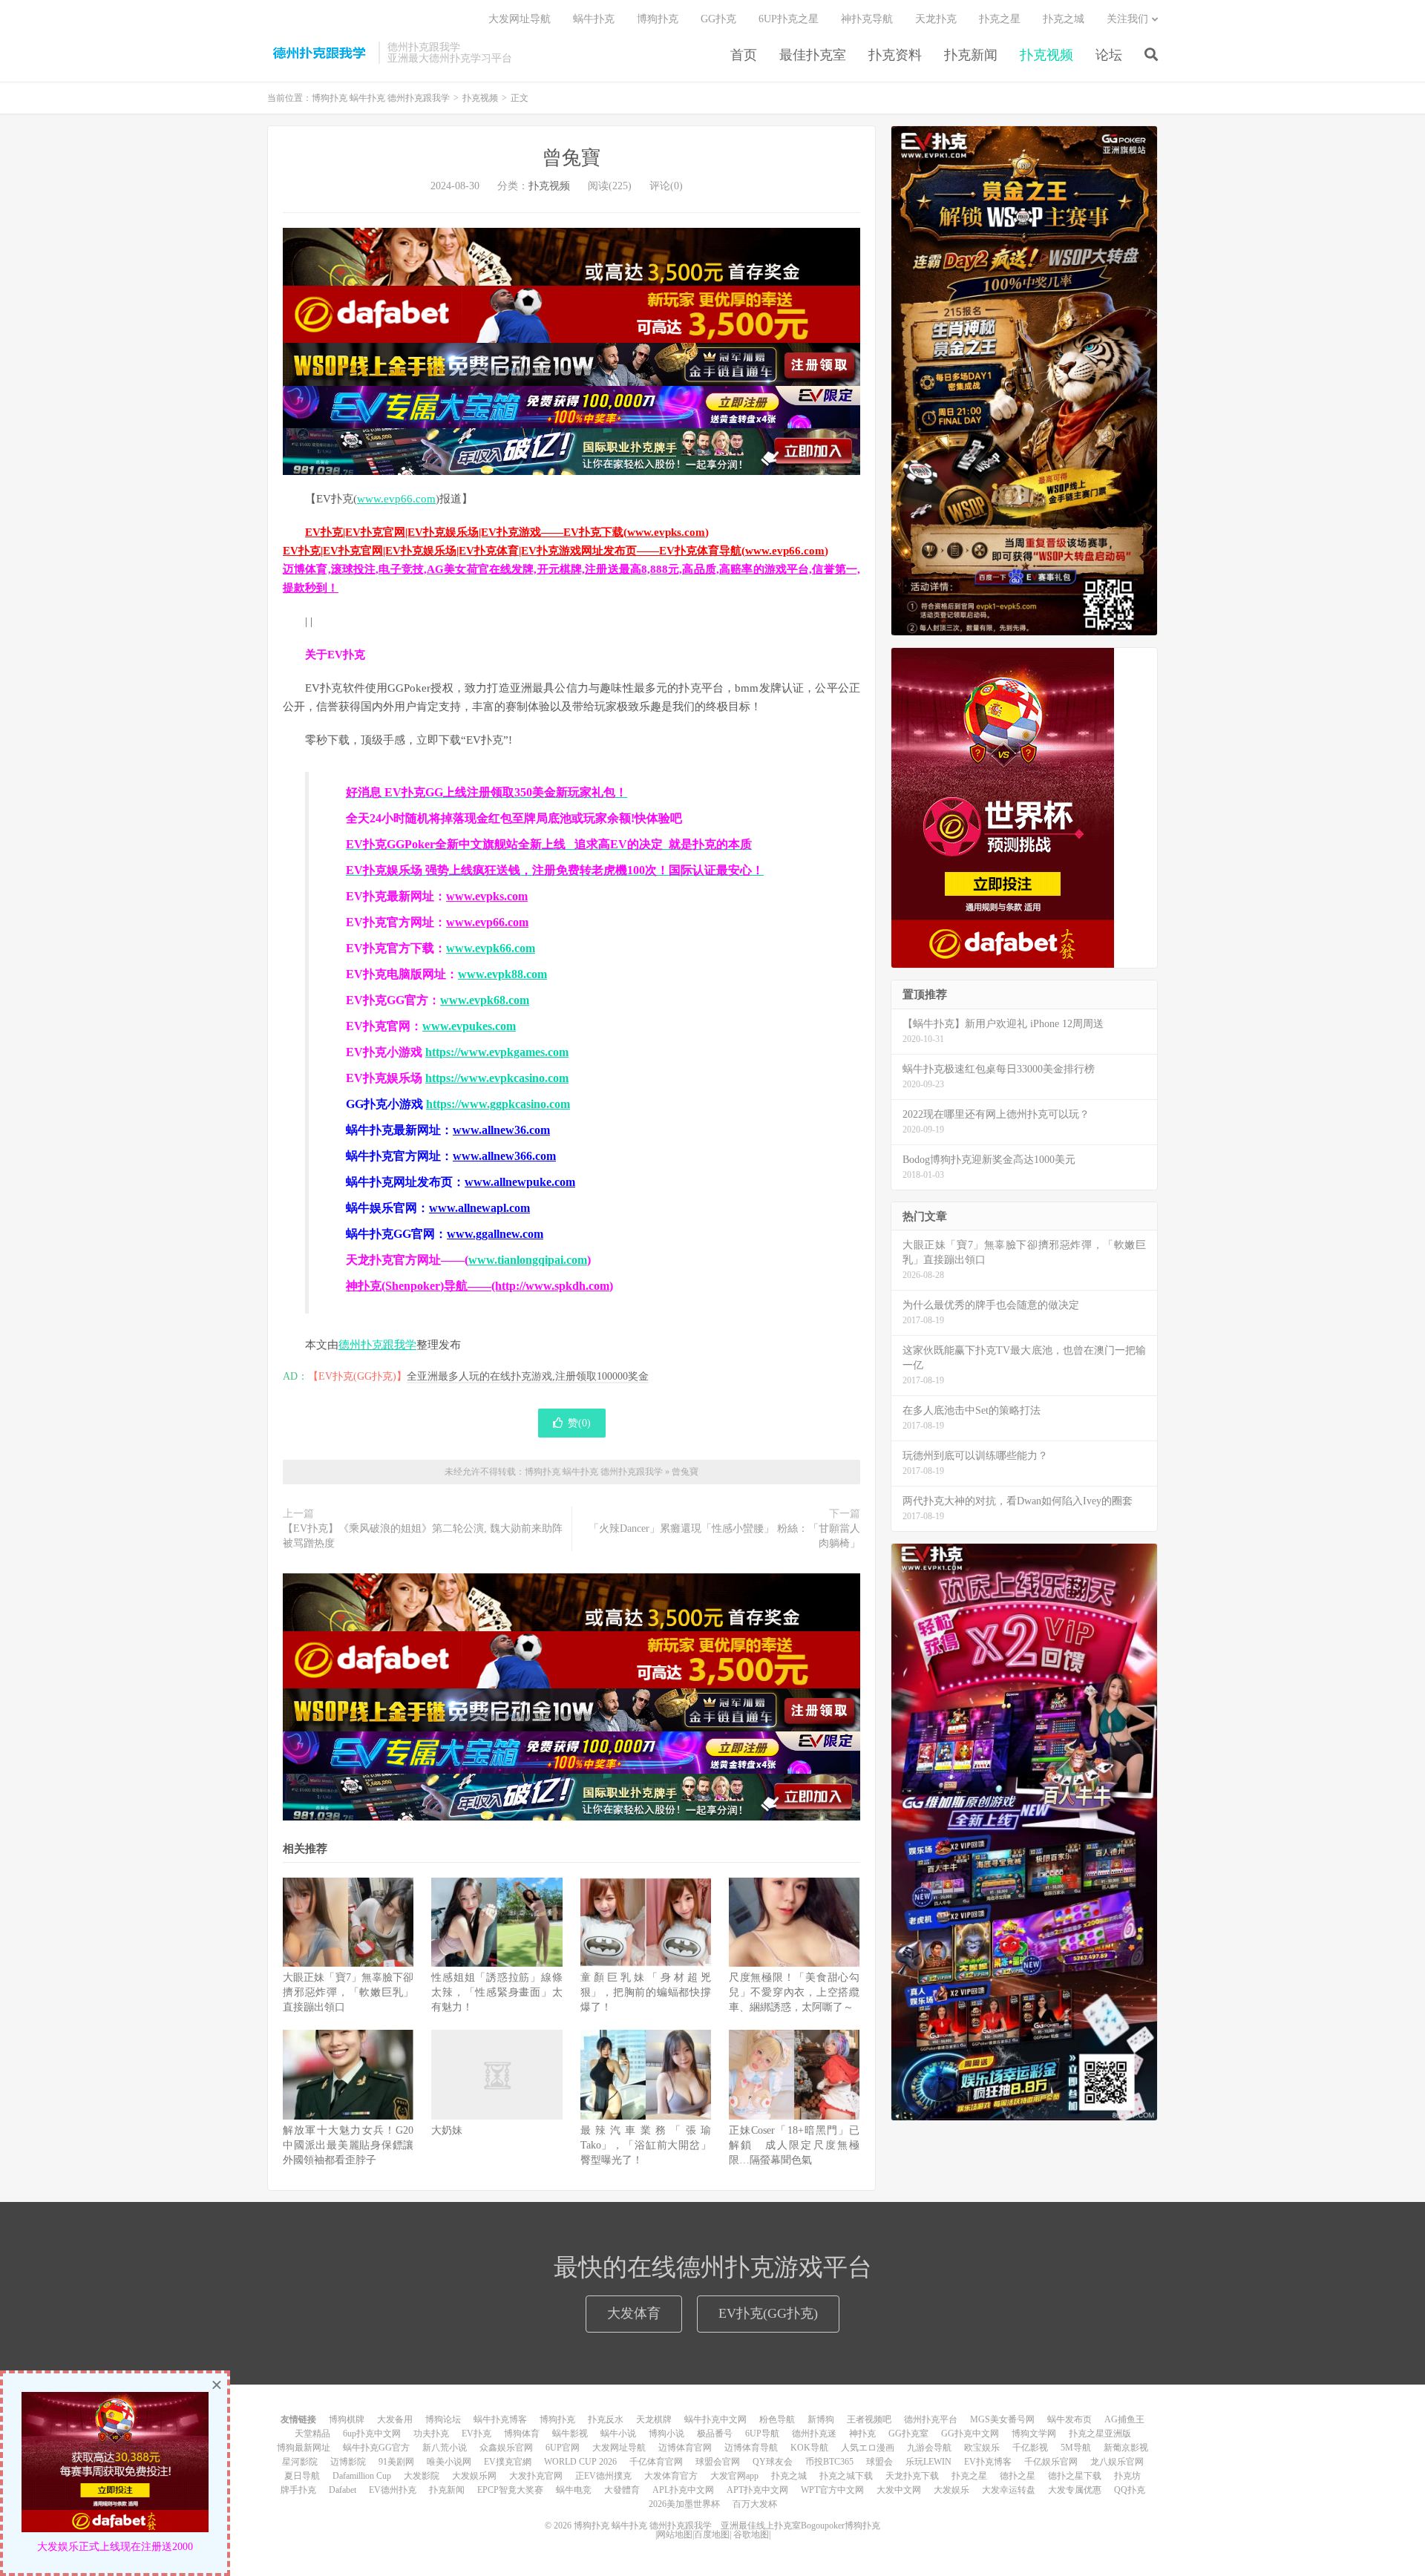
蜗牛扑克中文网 (715, 2419)
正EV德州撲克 (603, 2476)
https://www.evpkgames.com (497, 1052)
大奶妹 (447, 2130)
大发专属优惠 (1075, 2490)
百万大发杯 (755, 2504)
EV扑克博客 (988, 2462)
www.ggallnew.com (495, 1234)
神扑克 (862, 2434)
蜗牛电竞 (574, 2490)
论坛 (1109, 55)
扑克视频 (1046, 55)
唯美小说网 (449, 2462)
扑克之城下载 (846, 2476)
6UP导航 (762, 2434)
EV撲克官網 (508, 2462)
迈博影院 (348, 2462)
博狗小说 (666, 2434)
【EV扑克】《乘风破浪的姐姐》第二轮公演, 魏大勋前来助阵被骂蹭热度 (423, 1536)
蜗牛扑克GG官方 (376, 2448)
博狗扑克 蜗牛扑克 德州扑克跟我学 (319, 53)
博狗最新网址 (304, 2448)
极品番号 (715, 2434)
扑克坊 (1127, 2476)
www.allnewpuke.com (520, 1182)
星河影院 (300, 2462)
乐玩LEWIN (928, 2462)
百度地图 (712, 2534)
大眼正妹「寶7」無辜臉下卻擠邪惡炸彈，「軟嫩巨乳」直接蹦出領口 (348, 1992)
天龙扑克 (936, 19)
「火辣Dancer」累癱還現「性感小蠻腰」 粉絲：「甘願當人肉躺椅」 (724, 1536)
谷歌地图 (751, 2534)
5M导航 (1076, 2448)
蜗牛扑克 (594, 19)
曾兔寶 (571, 158)
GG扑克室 (908, 2434)
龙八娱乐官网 (1117, 2462)
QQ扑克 (1130, 2490)
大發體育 (622, 2490)
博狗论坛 (443, 2419)
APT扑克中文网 (757, 2490)
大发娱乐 (951, 2490)
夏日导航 (302, 2476)
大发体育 (634, 2313)
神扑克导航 (867, 19)
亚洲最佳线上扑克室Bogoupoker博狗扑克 (799, 2526)
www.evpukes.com (469, 1026)
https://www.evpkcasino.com (497, 1078)
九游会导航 (929, 2448)
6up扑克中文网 (372, 2434)
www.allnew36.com (501, 1130)
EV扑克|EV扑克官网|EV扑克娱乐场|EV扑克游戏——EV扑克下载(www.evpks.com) (507, 532)
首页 (744, 55)
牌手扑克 (298, 2490)
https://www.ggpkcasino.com (498, 1104)
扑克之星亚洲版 (1100, 2434)
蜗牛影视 (570, 2434)
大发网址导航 (520, 19)
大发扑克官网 (536, 2476)
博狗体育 (522, 2434)
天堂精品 (312, 2434)
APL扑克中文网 (683, 2490)
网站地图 (675, 2534)
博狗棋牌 (347, 2419)
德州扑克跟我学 (377, 1345)
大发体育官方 (671, 2476)
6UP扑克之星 (789, 19)
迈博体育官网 (685, 2448)
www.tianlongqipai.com (528, 1260)
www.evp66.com (396, 499)
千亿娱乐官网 (1051, 2462)
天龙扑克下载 (912, 2476)
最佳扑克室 (813, 55)
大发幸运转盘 (1009, 2490)
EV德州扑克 (393, 2490)
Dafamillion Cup (362, 2476)
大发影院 (422, 2476)
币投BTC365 (829, 2462)
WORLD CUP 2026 (580, 2462)
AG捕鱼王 (1124, 2419)
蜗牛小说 (618, 2434)
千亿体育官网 (656, 2462)
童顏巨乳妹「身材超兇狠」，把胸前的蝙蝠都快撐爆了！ (646, 1992)
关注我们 (1127, 19)
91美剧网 (396, 2462)
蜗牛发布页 (1069, 2419)
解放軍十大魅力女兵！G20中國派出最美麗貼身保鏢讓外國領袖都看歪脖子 (348, 2145)
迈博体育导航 (751, 2448)
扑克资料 (895, 55)
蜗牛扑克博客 (500, 2419)
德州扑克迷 (814, 2434)
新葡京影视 (1126, 2448)
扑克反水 (606, 2419)
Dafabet (343, 2490)
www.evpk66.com (491, 948)
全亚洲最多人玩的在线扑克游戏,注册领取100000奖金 (528, 1376)
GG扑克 (718, 19)
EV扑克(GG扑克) (768, 2313)
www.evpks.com (487, 896)
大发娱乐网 (474, 2476)
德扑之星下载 (1075, 2476)
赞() (579, 1423)
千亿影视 (1030, 2448)
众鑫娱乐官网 (506, 2448)
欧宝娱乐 (982, 2448)
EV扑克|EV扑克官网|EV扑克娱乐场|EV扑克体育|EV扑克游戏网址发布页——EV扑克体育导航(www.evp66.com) (556, 551)
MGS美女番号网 (1002, 2419)
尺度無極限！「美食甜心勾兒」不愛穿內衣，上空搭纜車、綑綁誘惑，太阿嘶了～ (794, 1992)
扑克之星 (1000, 19)
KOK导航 (809, 2448)
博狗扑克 (658, 19)
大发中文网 (899, 2490)
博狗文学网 (1034, 2434)
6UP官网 (563, 2448)
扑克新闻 (971, 55)
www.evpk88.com (502, 974)
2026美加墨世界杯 (684, 2504)
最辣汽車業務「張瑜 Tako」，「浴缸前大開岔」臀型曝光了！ (646, 2145)
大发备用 (395, 2419)
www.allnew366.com (504, 1156)
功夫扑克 (431, 2434)
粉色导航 (777, 2419)
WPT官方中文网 (832, 2490)
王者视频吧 (869, 2419)
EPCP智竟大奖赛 (510, 2490)
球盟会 (879, 2462)
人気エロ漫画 (868, 2448)
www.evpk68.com (485, 1000)
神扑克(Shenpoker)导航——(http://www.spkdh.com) (479, 1286)
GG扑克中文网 (970, 2434)
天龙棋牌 (654, 2419)
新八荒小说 (445, 2448)
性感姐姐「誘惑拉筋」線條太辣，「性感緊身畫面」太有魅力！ (497, 1992)
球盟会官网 (718, 2462)
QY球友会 (773, 2462)
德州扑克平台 (931, 2419)
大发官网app (734, 2476)
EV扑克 (476, 2434)
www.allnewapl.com (479, 1208)
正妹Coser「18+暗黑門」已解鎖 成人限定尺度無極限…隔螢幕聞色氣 (794, 2145)
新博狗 (821, 2419)
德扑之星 (1018, 2476)
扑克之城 (1064, 19)
